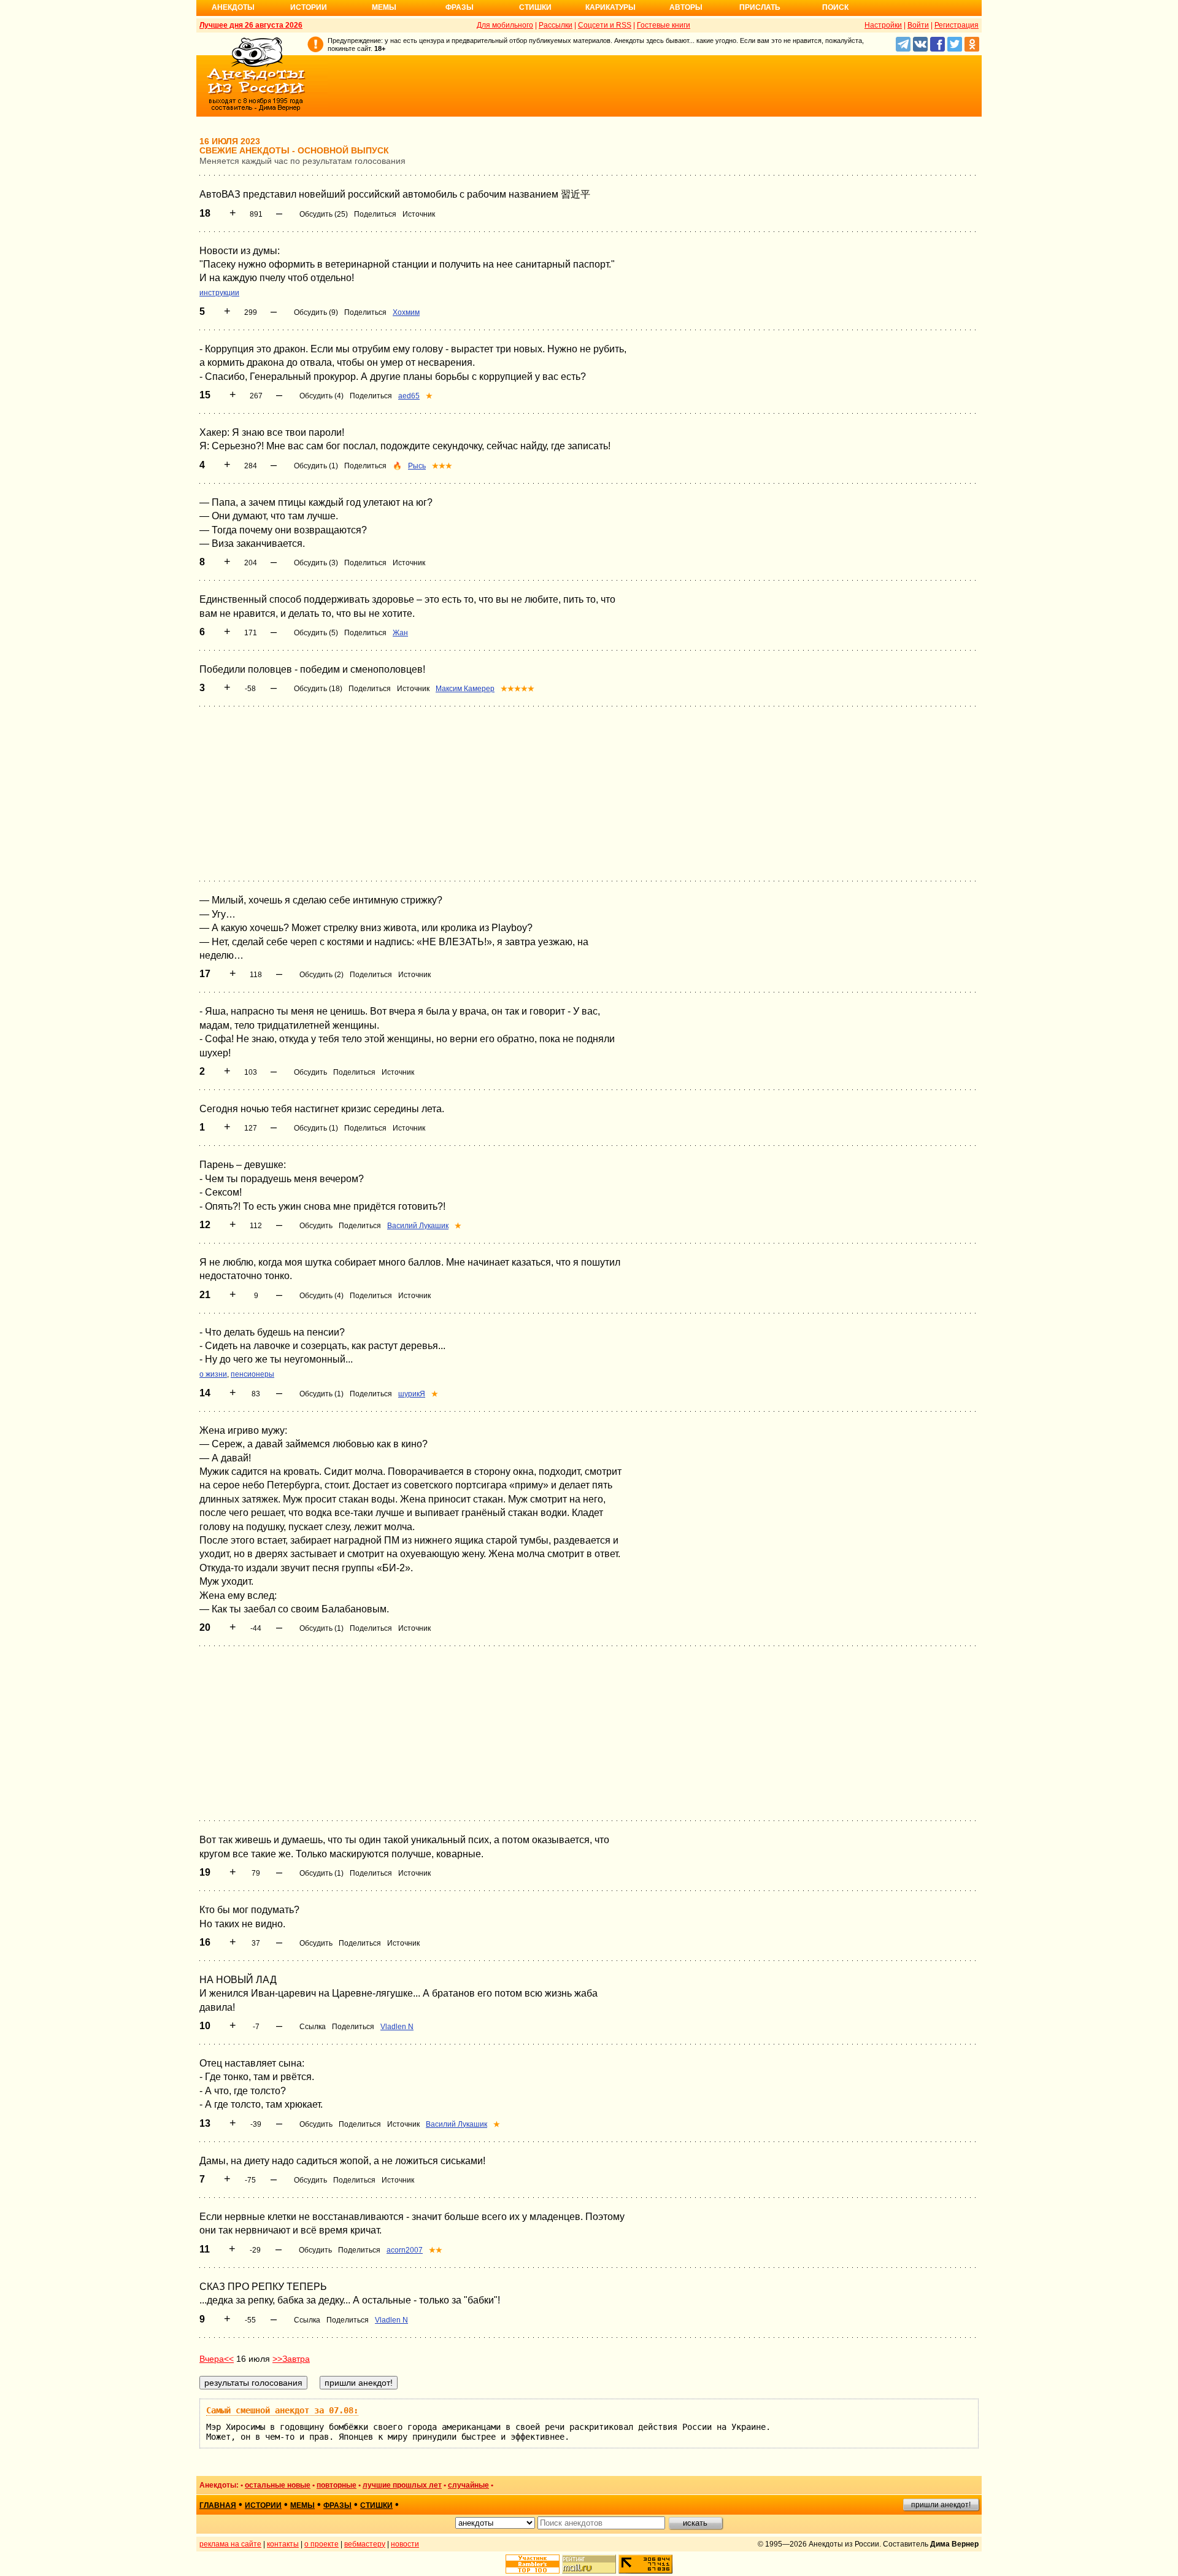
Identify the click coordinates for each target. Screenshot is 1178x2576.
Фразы (460, 7)
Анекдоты (233, 7)
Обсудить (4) (321, 396)
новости (405, 2544)
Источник (419, 214)
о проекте (321, 2544)
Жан (400, 633)
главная (218, 2505)
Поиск (835, 7)
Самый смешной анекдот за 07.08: (282, 2410)
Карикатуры (610, 7)
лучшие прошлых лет (402, 2485)
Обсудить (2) (321, 975)
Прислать (760, 7)
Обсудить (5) (316, 633)
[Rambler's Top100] (533, 2564)
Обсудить (310, 1072)
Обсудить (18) (318, 689)
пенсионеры (252, 1374)
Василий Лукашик (418, 1226)
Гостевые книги (664, 25)
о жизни (213, 1374)
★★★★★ (518, 689)
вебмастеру (365, 2544)
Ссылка (313, 2027)
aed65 (409, 396)
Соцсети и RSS (605, 25)
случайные (468, 2485)
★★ (436, 2250)
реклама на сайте (230, 2544)
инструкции (219, 293)
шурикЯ (412, 1394)
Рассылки (556, 25)
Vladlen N (397, 2027)
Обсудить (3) (316, 563)
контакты (283, 2544)
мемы (302, 2505)
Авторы (686, 7)
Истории (309, 7)
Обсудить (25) (324, 214)
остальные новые (278, 2485)
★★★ (442, 466)
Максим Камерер (465, 689)
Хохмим (406, 312)
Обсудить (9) (316, 312)
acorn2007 (405, 2250)
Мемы (384, 7)
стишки (376, 2505)
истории (263, 2505)
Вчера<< (217, 2359)
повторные (337, 2485)
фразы (337, 2505)
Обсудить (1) (316, 466)
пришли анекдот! (941, 2505)
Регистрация (957, 25)
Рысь (417, 466)
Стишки (535, 7)
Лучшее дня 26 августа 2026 (251, 25)
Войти (918, 25)
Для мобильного (505, 25)
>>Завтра (291, 2359)
